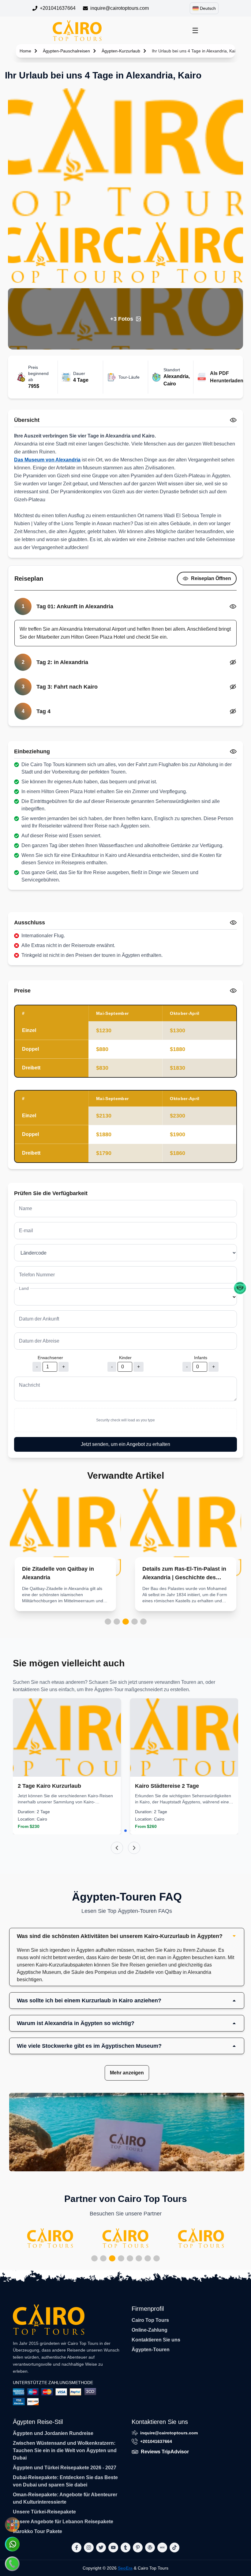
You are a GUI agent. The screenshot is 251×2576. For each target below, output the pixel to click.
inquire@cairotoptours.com (120, 8)
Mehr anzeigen (127, 2073)
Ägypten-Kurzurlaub (121, 51)
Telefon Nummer (37, 1275)
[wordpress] (150, 2547)
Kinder (125, 1358)
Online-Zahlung (150, 2330)
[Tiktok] (174, 2547)
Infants (201, 1358)
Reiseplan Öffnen (211, 578)
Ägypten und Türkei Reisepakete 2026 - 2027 (65, 2468)
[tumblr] (125, 2547)
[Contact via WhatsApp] (12, 2544)
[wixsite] (162, 2547)
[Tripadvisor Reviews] (240, 1288)
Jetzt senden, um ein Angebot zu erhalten (125, 1444)
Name (26, 1208)
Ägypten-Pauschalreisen (66, 51)
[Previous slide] (117, 1848)
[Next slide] (134, 1848)
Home (25, 51)
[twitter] (101, 2547)
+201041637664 (58, 8)
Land (24, 1288)
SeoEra (125, 2568)
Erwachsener (50, 1358)
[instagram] (89, 2547)
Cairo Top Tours (150, 2320)
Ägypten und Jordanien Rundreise (53, 2433)
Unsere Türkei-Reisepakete (44, 2512)
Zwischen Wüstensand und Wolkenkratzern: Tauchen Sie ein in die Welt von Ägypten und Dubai (65, 2450)
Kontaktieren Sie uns (156, 2340)
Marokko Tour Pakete (37, 2531)
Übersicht (27, 420)
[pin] (138, 2547)
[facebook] (77, 2547)
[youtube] (113, 2547)
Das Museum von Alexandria (47, 460)
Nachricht (29, 1385)
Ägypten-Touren (151, 2350)
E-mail (26, 1231)
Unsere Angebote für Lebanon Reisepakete (63, 2522)
